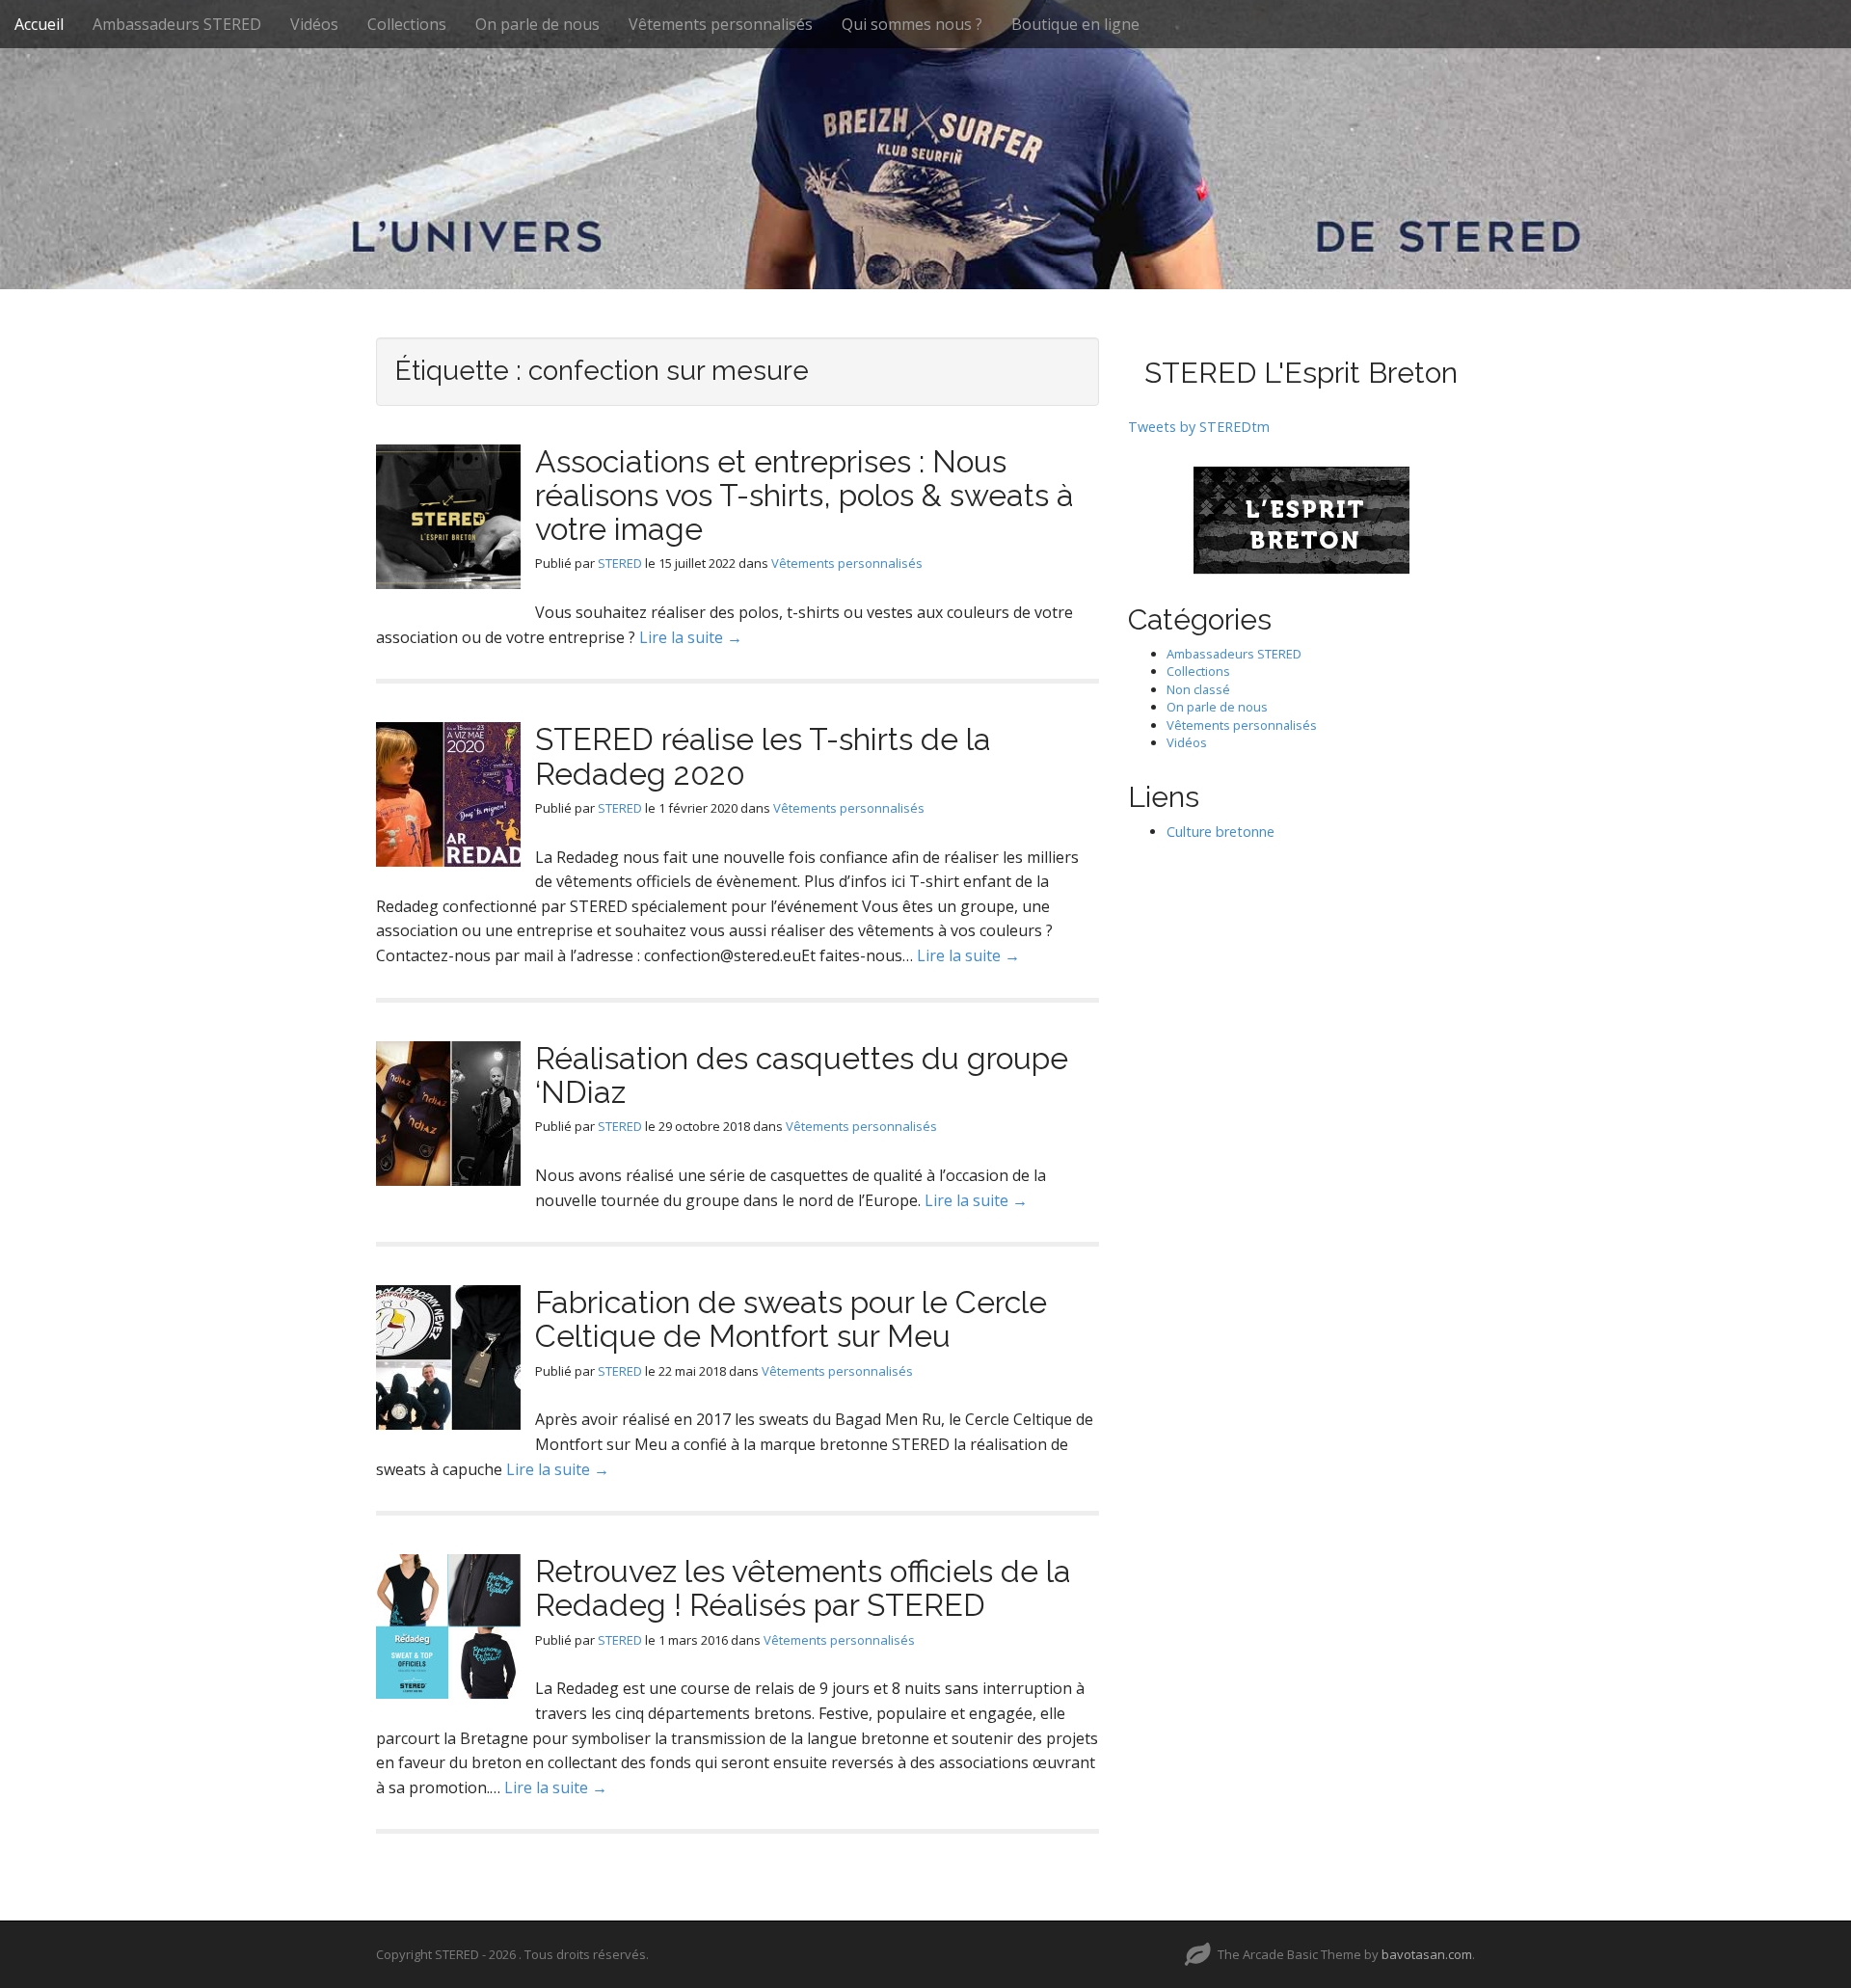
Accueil (39, 24)
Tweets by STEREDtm (1199, 427)
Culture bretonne (1221, 832)
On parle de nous (537, 24)
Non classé (1198, 689)
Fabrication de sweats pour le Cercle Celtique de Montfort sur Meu (791, 1319)
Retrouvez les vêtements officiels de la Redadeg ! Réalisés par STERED (803, 1588)
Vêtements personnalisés (721, 24)
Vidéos (314, 24)
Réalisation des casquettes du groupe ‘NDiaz (802, 1075)
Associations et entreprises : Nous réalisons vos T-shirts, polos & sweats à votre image (805, 495)
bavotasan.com (1427, 1954)
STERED (620, 563)
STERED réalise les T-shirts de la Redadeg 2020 (763, 756)
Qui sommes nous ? (912, 24)
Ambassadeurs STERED (177, 24)
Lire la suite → (691, 637)
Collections (407, 24)
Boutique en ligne (1075, 24)
